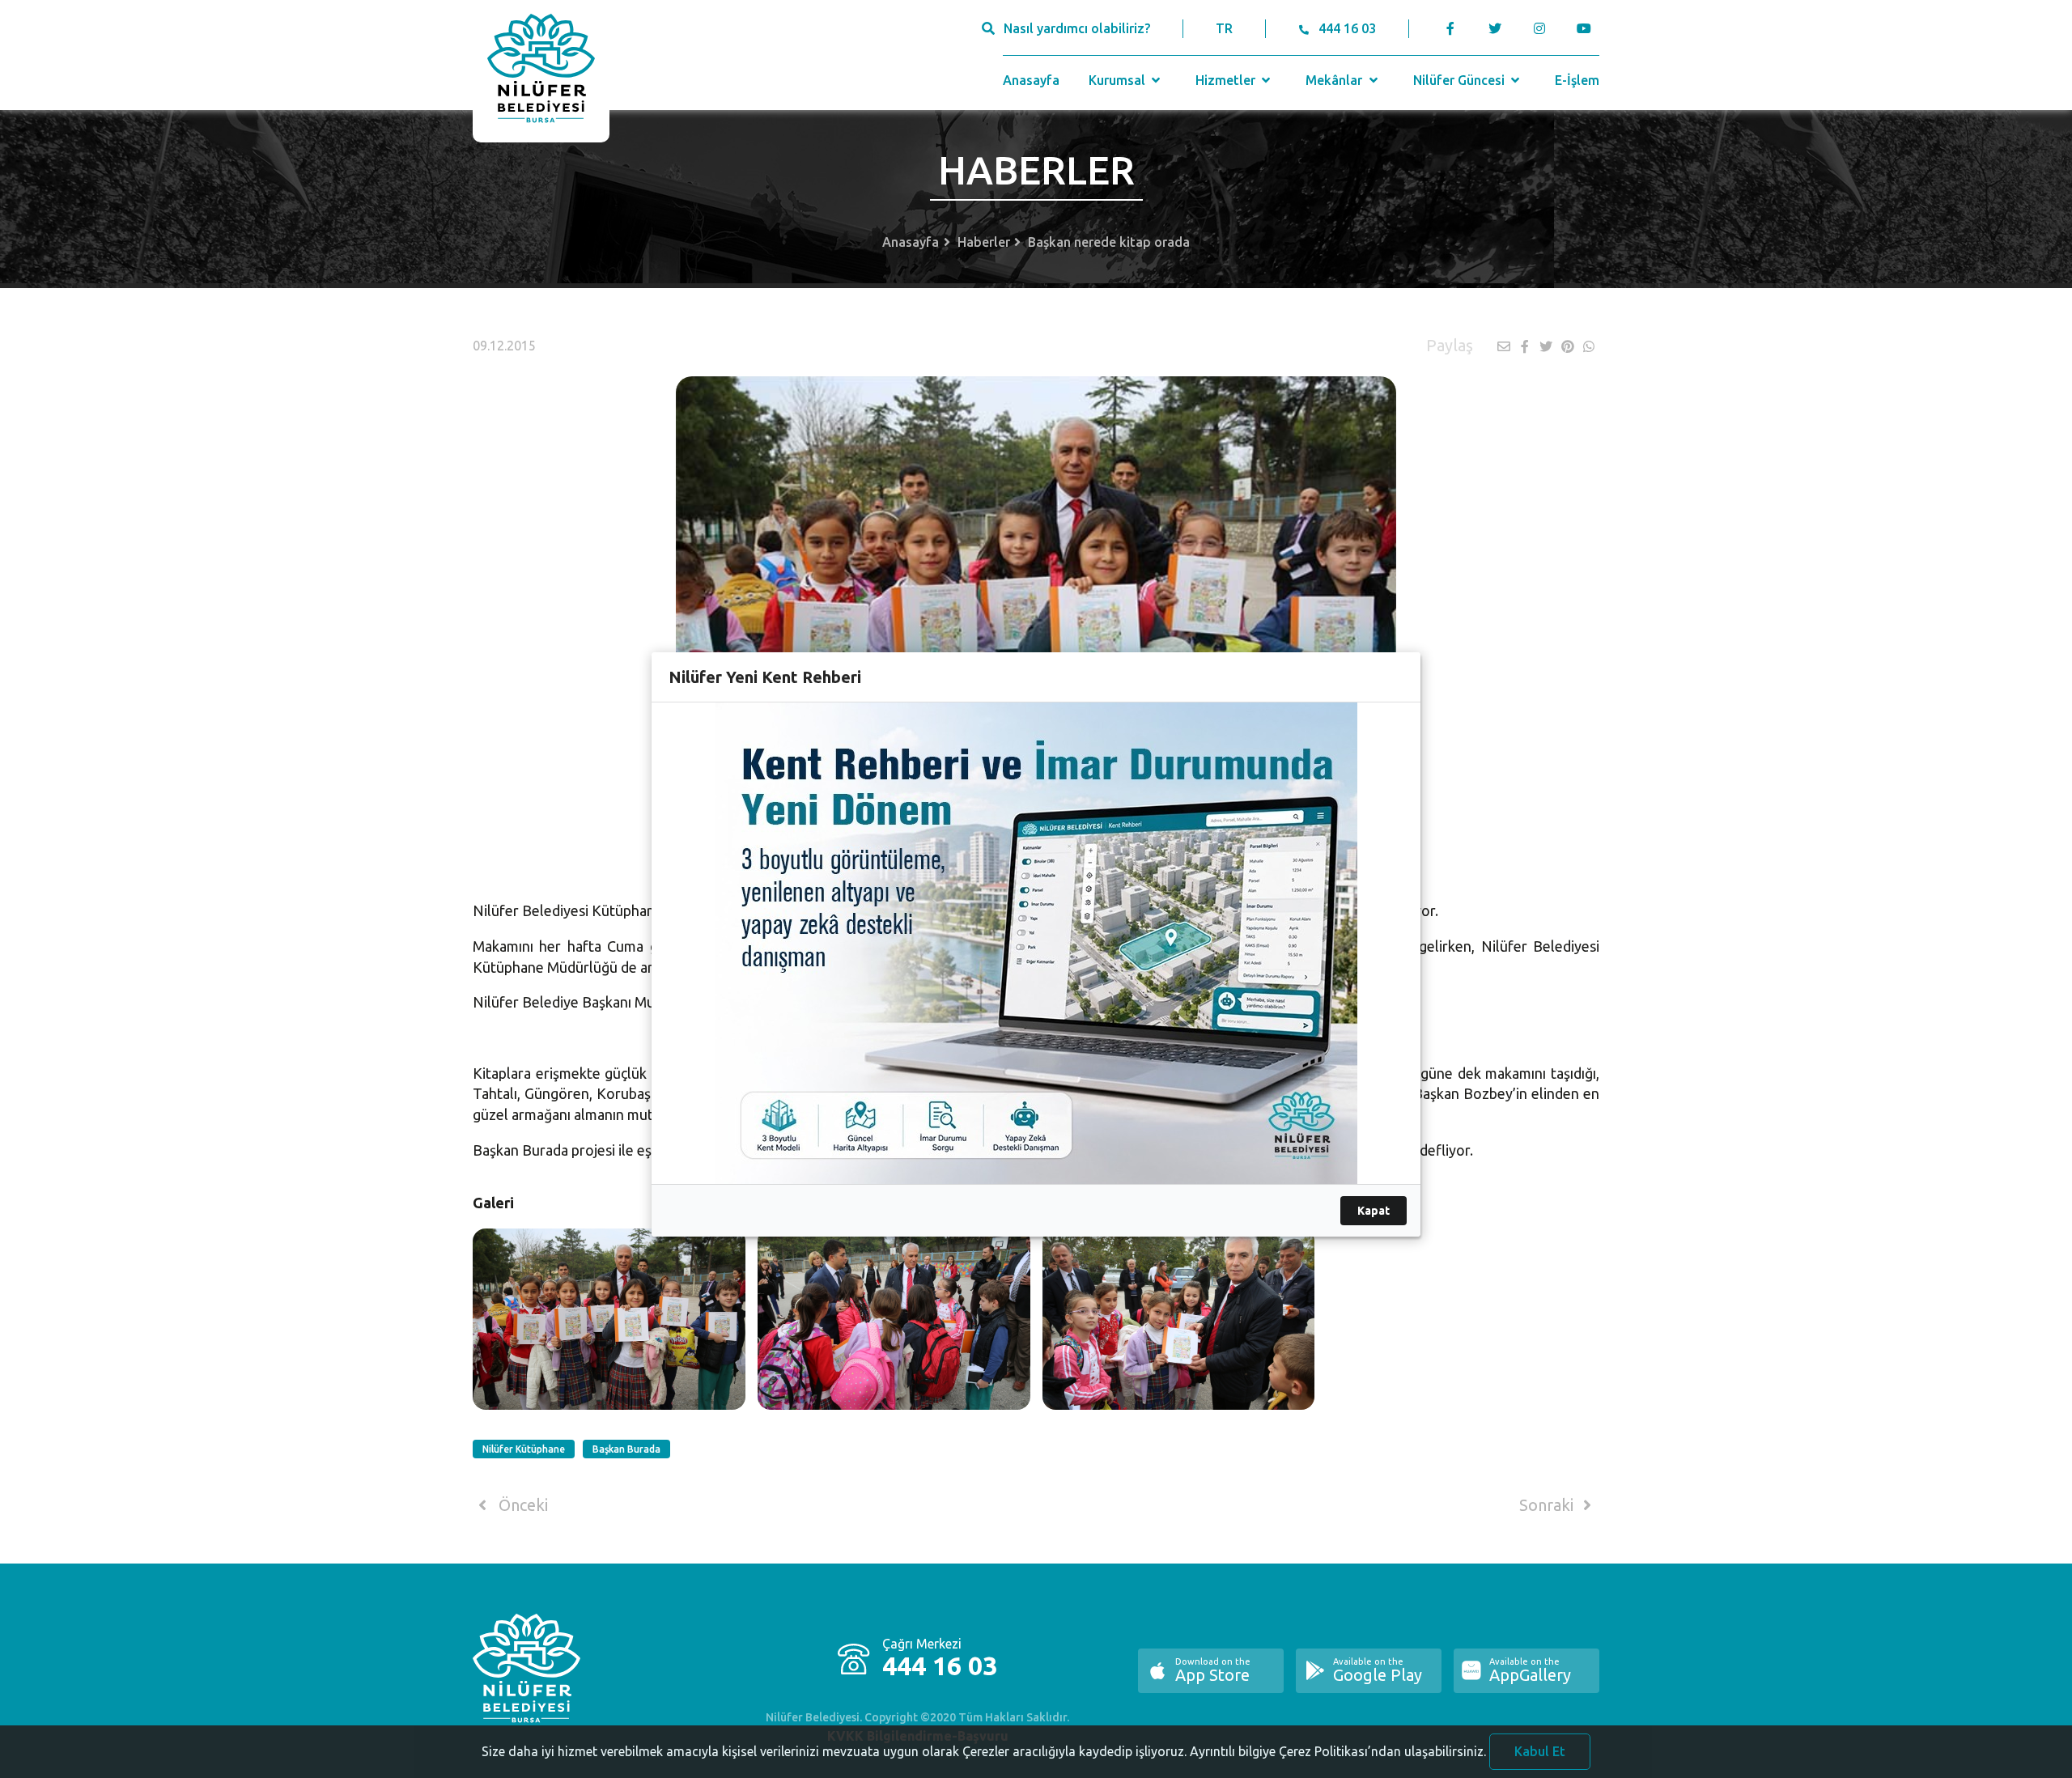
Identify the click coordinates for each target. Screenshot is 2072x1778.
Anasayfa (1031, 80)
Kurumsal (1119, 80)
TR (1224, 28)
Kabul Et (1540, 1751)
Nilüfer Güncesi (1461, 80)
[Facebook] (1451, 28)
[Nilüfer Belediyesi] (541, 71)
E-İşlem (1577, 80)
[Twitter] (1495, 28)
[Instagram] (1539, 28)
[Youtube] (1588, 28)
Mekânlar (1335, 80)
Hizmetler (1227, 80)
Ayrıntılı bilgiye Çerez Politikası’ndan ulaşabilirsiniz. (1338, 1751)
